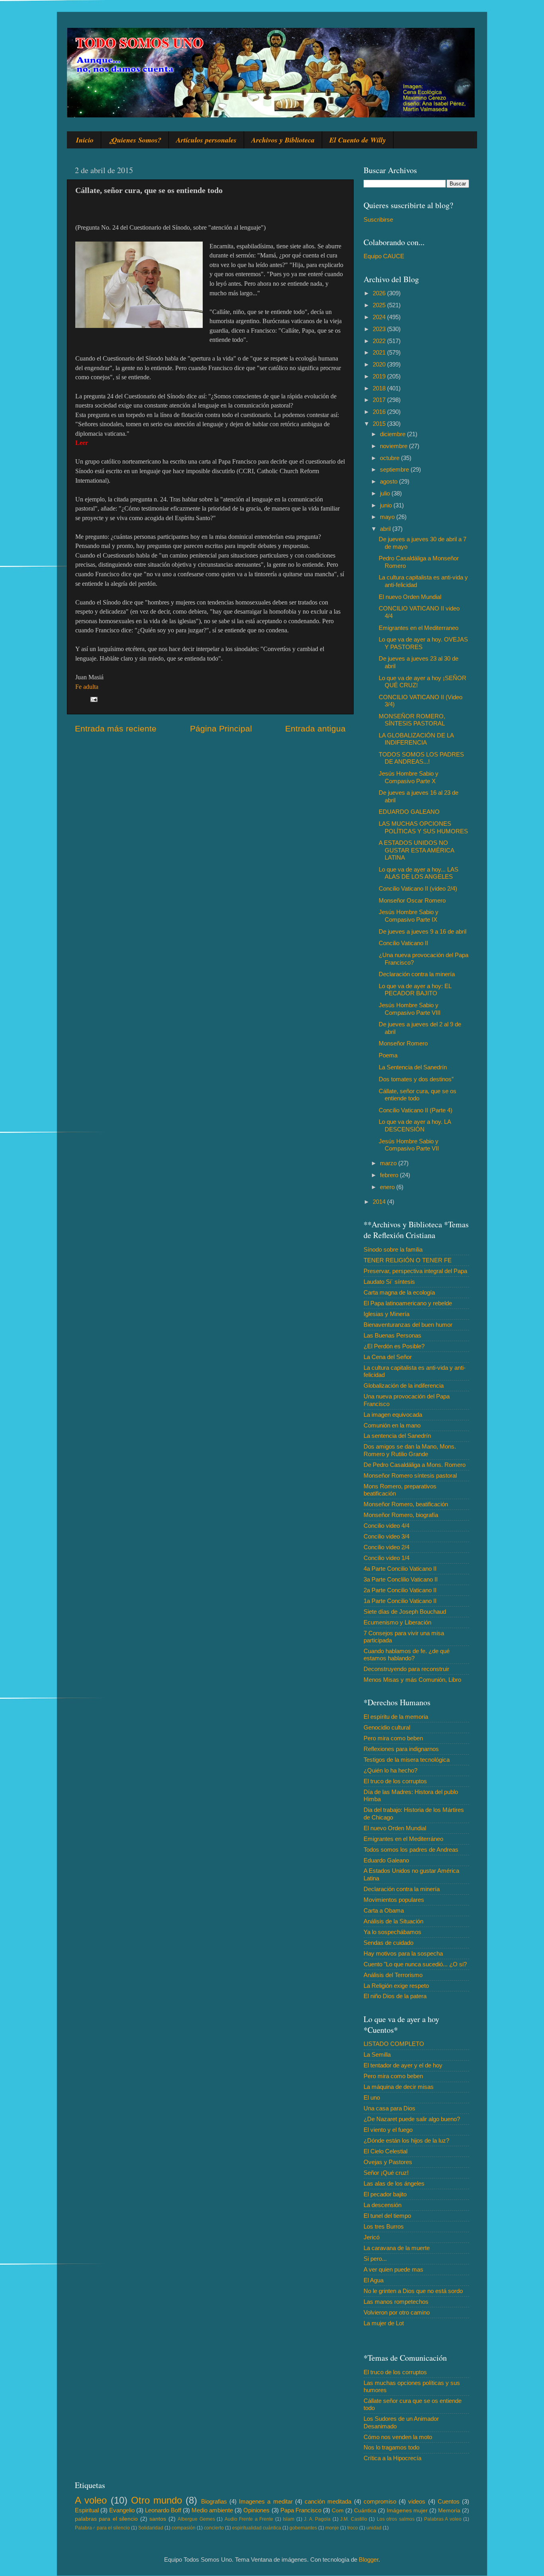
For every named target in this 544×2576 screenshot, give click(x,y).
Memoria (449, 2511)
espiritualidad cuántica (257, 2528)
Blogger (369, 2559)
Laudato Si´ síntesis (389, 1282)
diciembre (393, 434)
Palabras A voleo (443, 2519)
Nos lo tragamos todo (391, 2447)
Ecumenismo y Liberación (397, 1622)
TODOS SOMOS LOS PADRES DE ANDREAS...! (421, 758)
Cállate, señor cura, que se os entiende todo (418, 1095)
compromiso (380, 2501)
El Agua (374, 2280)
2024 (380, 317)
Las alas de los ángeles (394, 2183)
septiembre (395, 469)
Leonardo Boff (163, 2510)
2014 (380, 1202)
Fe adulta (87, 687)
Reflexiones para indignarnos (401, 1749)
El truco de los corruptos (395, 1781)
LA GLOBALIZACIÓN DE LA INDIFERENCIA (416, 739)
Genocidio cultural (387, 1727)
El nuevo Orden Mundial (410, 597)
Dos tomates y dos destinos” (416, 1079)
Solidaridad (151, 2528)
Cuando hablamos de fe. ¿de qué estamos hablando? (407, 1655)
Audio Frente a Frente (249, 2519)
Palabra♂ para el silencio (102, 2528)
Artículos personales (206, 140)
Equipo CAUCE (384, 256)
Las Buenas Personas (392, 1335)
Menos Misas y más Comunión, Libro (412, 1680)
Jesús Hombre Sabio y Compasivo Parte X (409, 777)
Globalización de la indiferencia (404, 1386)
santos (158, 2519)
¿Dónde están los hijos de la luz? (406, 2140)
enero (388, 1187)
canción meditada (328, 2501)
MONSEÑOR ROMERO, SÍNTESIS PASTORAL (412, 720)
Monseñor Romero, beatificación (406, 1504)
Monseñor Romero (403, 1043)
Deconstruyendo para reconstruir (406, 1669)
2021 (380, 352)
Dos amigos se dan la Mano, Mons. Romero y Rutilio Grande (410, 1450)
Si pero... (375, 2259)
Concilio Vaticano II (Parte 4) (416, 1110)
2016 (380, 412)
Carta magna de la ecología (399, 1292)
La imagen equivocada (393, 1415)
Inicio (85, 140)
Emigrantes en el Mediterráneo (403, 1839)
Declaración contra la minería (417, 974)
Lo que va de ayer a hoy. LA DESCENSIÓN (415, 1125)
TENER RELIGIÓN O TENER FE (408, 1260)
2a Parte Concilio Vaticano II (400, 1590)
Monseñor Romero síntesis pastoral (410, 1475)
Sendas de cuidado (388, 1943)
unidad (374, 2528)
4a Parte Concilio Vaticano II (400, 1569)
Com (338, 2511)
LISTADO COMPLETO (394, 2044)
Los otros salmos (396, 2519)
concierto (214, 2528)
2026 (380, 293)
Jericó (372, 2237)
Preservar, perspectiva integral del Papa (415, 1271)
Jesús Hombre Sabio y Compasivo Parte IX (409, 916)
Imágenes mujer (407, 2511)
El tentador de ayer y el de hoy (403, 2065)
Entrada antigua (315, 729)
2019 (380, 376)
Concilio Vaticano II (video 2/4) (418, 888)
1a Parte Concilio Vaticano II (400, 1601)
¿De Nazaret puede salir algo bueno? (412, 2119)
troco (353, 2528)
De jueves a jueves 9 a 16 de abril (423, 931)
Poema (388, 1055)
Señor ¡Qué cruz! (386, 2173)
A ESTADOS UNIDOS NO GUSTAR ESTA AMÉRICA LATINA (416, 850)
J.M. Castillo (353, 2519)
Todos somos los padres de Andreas (411, 1850)
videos (417, 2501)
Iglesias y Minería (386, 1314)
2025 (380, 305)
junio (387, 505)
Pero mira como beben (393, 1738)
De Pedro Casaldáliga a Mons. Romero (415, 1465)
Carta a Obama (384, 1910)
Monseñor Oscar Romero (412, 900)
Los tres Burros (384, 2226)
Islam (289, 2519)
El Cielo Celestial (385, 2151)
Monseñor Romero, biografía (401, 1515)
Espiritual (87, 2510)
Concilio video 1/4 (386, 1558)
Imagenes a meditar (266, 2501)
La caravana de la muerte (397, 2248)
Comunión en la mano (392, 1425)
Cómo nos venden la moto (398, 2437)
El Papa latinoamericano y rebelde (408, 1303)
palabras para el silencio (106, 2519)
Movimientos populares (394, 1900)
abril (386, 529)
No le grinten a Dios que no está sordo (413, 2291)
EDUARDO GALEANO (409, 812)
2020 (380, 364)
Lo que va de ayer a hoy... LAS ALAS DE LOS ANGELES (419, 873)
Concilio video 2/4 (386, 1547)
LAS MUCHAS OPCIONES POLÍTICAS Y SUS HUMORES (423, 827)
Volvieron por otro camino (397, 2312)
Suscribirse (378, 219)
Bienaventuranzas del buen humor (408, 1325)
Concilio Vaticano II (403, 943)
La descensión (383, 2205)
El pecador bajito (385, 2194)
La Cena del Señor (388, 1357)
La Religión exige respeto (396, 1986)
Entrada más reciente (116, 729)
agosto (389, 481)
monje (332, 2528)
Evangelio (122, 2510)
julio (386, 493)
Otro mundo (157, 2500)
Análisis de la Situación (393, 1921)
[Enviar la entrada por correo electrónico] (94, 699)
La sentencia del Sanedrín (397, 1436)
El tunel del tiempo (387, 2216)
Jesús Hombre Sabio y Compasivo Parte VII (409, 1145)
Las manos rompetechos (396, 2302)
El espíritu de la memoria (396, 1717)
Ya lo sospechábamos (392, 1932)
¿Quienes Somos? (135, 140)
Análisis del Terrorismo (393, 1975)
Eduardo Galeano (386, 1860)
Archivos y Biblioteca (283, 140)
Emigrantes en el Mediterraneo (419, 628)
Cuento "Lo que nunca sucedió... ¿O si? (415, 1964)
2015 (380, 424)
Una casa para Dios (389, 2108)
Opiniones (256, 2510)
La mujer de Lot (384, 2323)
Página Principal (221, 729)
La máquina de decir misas (399, 2087)
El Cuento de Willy (358, 140)
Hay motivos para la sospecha (403, 1953)
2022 (380, 341)
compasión (184, 2528)
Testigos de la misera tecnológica (407, 1760)
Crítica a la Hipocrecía (392, 2458)
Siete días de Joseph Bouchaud (405, 1612)
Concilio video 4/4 (386, 1526)
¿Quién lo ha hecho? (390, 1770)
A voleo (91, 2500)
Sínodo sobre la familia (393, 1249)
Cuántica (365, 2511)
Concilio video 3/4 (386, 1536)
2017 (380, 400)
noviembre (394, 446)
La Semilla (377, 2054)
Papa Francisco (301, 2510)
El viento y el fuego (388, 2130)
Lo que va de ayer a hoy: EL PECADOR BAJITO (415, 990)
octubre (390, 458)
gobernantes (303, 2528)
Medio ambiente (212, 2510)
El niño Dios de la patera (395, 1996)
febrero (390, 1175)
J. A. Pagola (317, 2519)
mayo (388, 517)
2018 (380, 388)
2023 (380, 329)
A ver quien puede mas (393, 2269)
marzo (389, 1163)
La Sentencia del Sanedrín (413, 1067)
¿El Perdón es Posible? (394, 1346)
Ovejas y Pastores (388, 2162)
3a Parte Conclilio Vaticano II (401, 1579)
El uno (372, 2097)
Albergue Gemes (196, 2519)
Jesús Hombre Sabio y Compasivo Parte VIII (410, 1009)
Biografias (214, 2501)
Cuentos (449, 2501)
